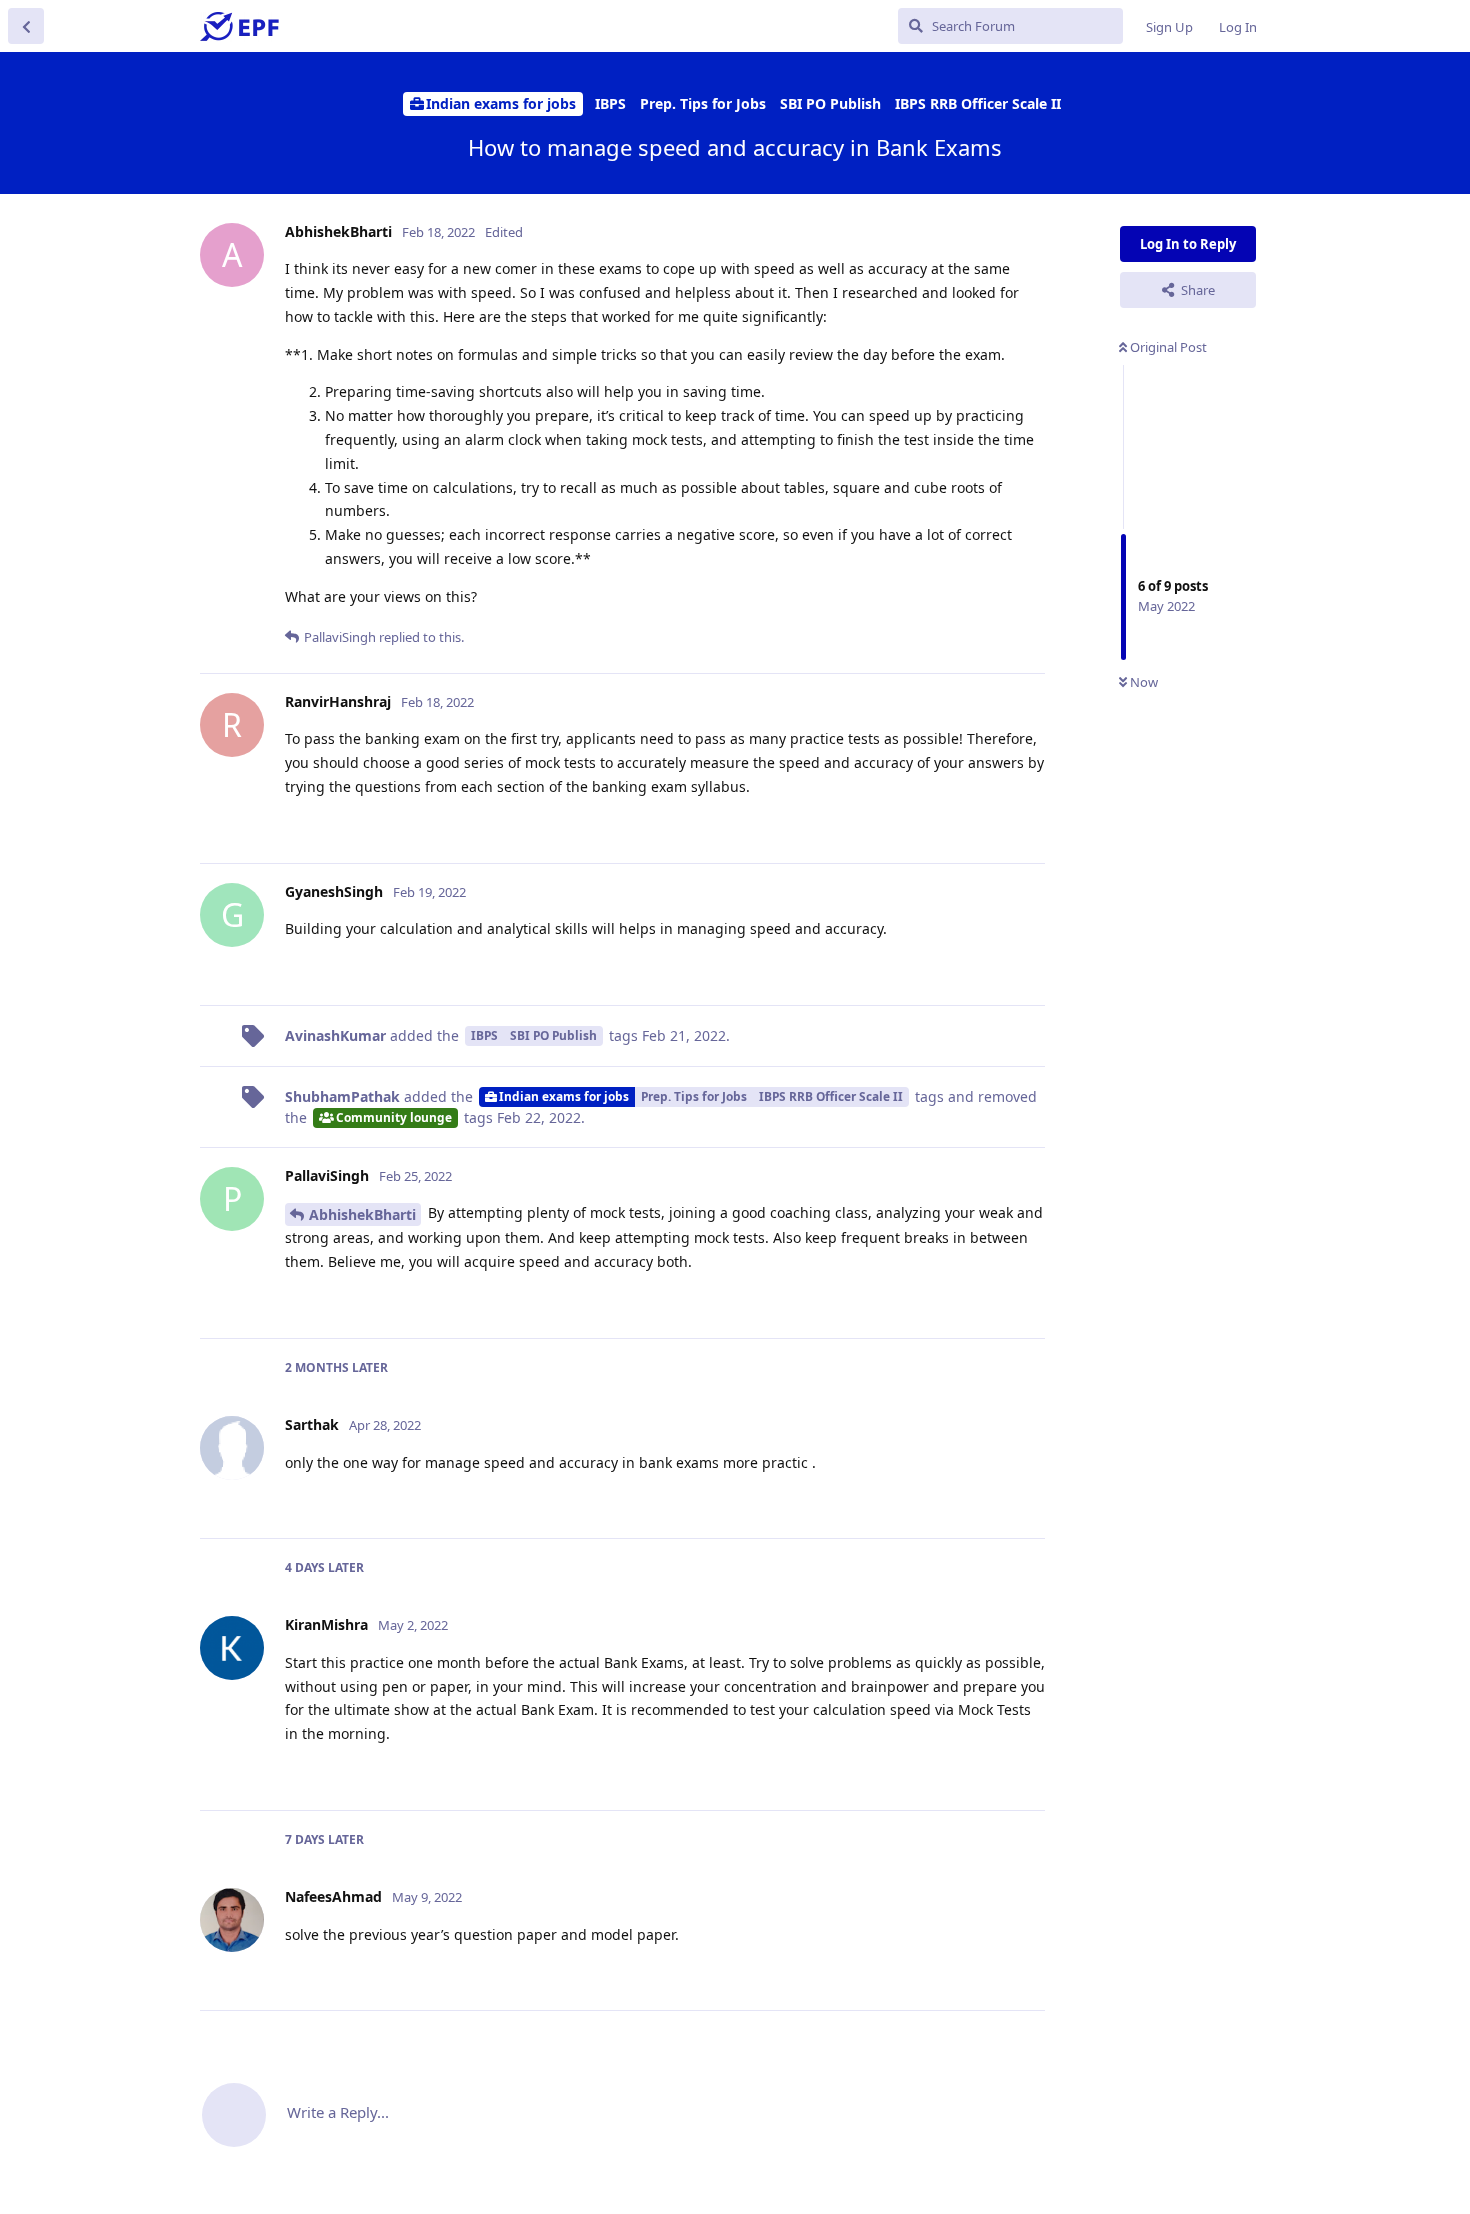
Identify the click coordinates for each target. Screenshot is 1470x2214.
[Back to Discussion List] (26, 26)
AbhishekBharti (362, 1214)
